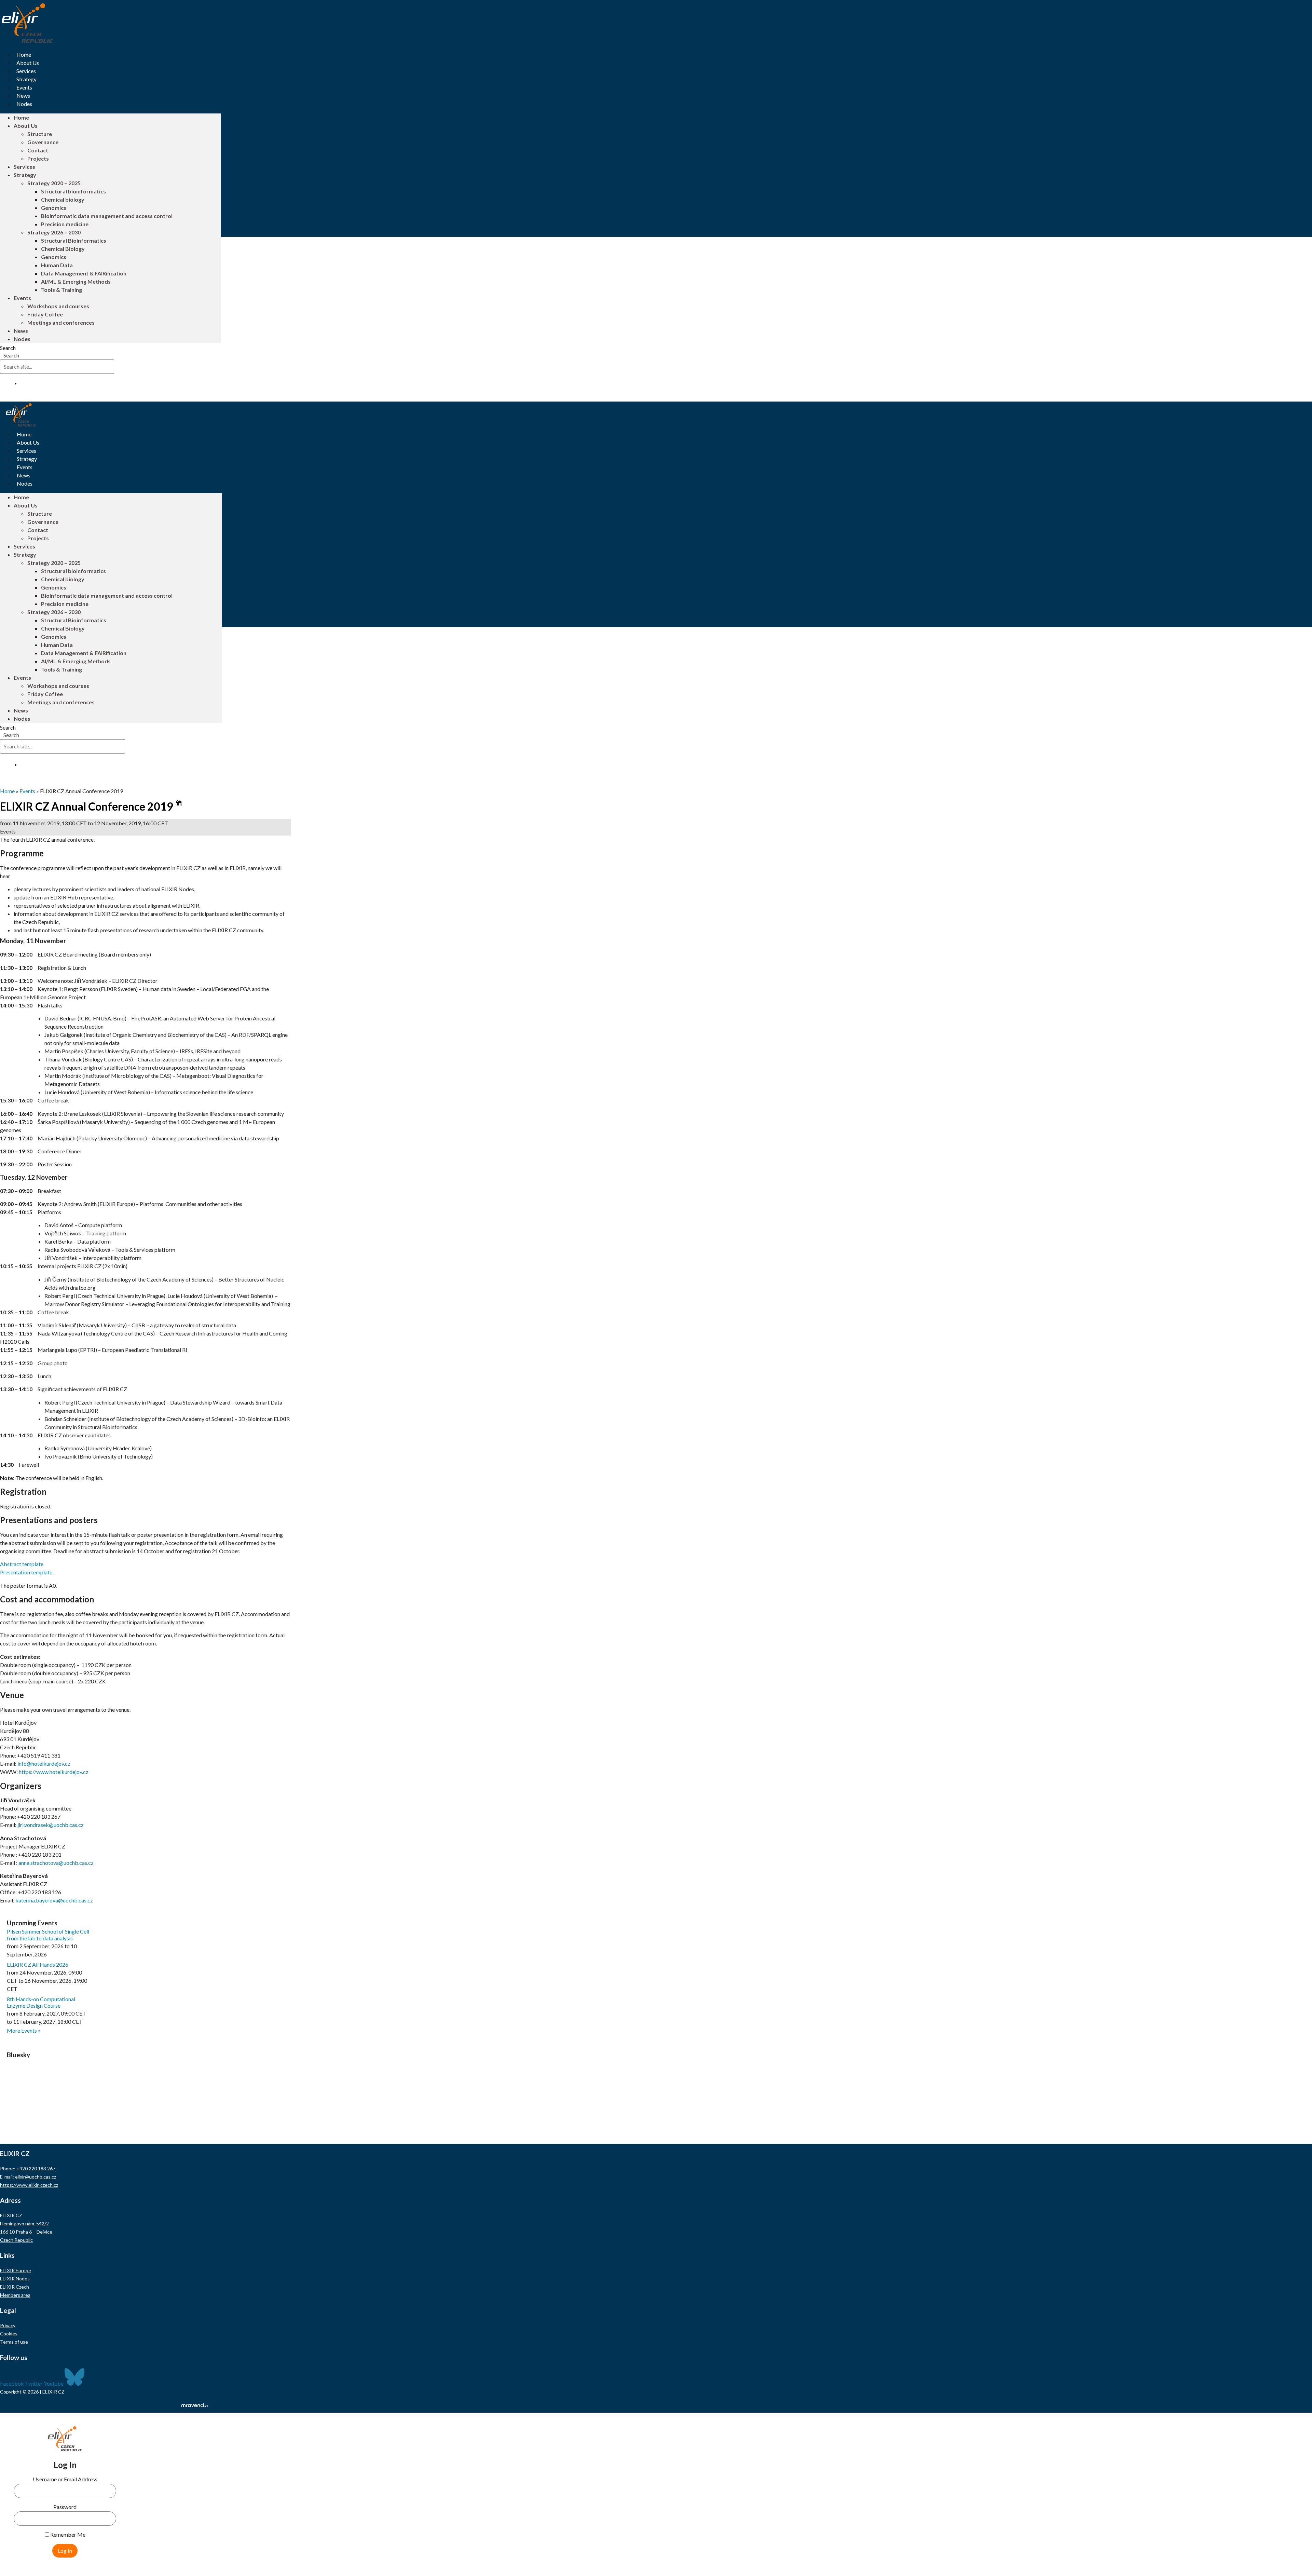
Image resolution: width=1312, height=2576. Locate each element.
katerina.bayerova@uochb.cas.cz (54, 1900)
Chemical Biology (63, 249)
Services (26, 71)
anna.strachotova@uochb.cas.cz (56, 1863)
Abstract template (22, 1564)
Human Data (57, 265)
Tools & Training (61, 290)
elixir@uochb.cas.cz (36, 2177)
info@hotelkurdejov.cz (44, 1764)
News (23, 96)
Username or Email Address (65, 2479)
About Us (28, 63)
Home (24, 55)
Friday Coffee (45, 314)
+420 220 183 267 (36, 2168)
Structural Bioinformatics (74, 240)
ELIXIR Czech (15, 2287)
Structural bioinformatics (73, 191)
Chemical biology (63, 199)
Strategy (26, 79)
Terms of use (14, 2342)
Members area (15, 2295)
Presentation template (26, 1572)
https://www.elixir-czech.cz (29, 2185)
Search (8, 348)
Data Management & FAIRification (84, 273)
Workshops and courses (58, 306)
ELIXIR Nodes (15, 2279)
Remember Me (67, 2535)
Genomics (54, 208)
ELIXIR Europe (16, 2270)
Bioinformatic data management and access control (107, 216)
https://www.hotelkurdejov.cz (54, 1772)
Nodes (24, 104)
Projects (38, 158)
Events (24, 87)
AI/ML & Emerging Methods (76, 281)
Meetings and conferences (61, 322)
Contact (38, 150)
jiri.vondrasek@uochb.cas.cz (51, 1825)
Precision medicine (65, 224)
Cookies (9, 2334)
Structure (40, 134)
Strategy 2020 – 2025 (54, 183)
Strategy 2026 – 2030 (54, 232)
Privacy (8, 2325)
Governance (43, 142)
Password (65, 2507)
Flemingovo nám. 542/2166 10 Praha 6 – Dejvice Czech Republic (26, 2232)
